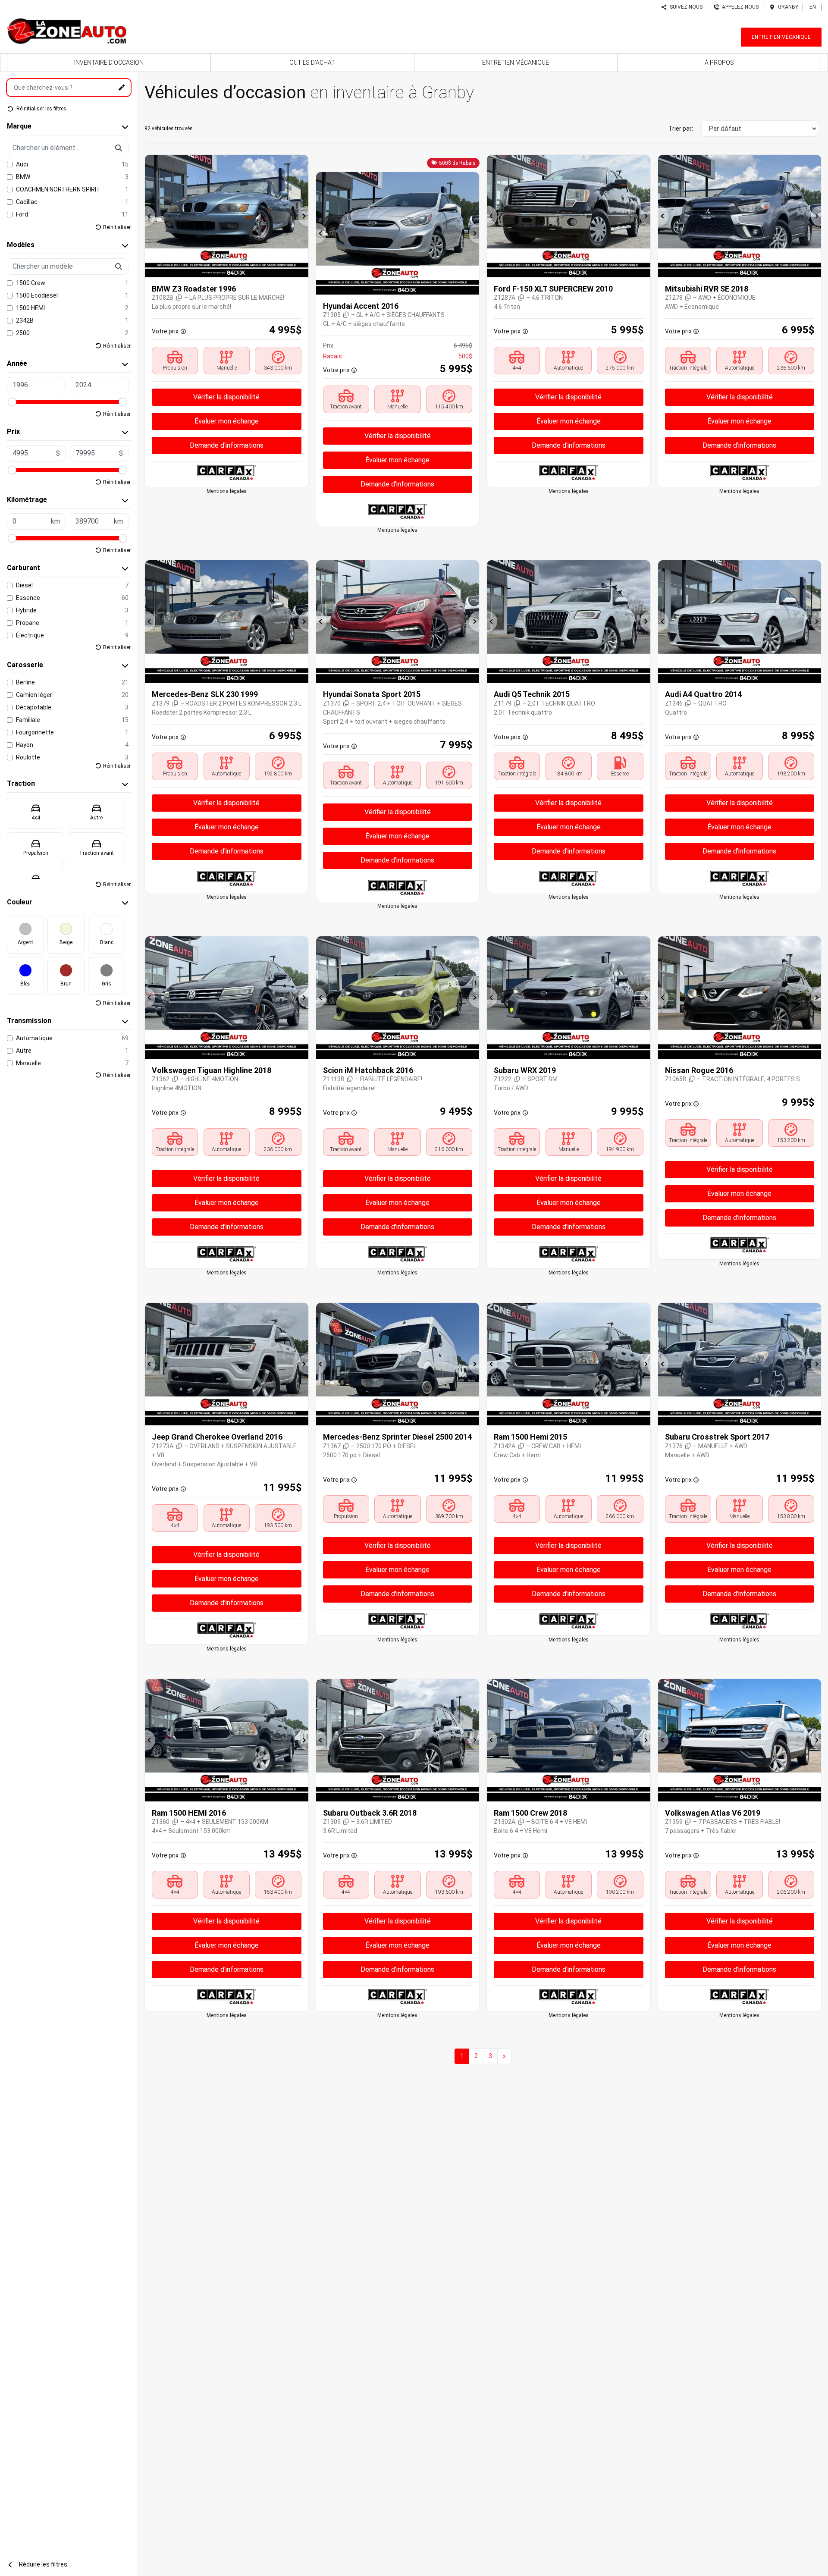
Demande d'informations (227, 445)
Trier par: (681, 129)
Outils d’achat (312, 63)
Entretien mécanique (781, 37)
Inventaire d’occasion (109, 63)
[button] (150, 216)
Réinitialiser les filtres (41, 109)
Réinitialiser (117, 227)
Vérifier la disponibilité (226, 397)
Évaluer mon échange (227, 421)
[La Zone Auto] (66, 29)
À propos (719, 63)
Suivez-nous (685, 7)
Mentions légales (227, 491)
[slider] (12, 402)
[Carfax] (227, 472)
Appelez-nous (739, 7)
